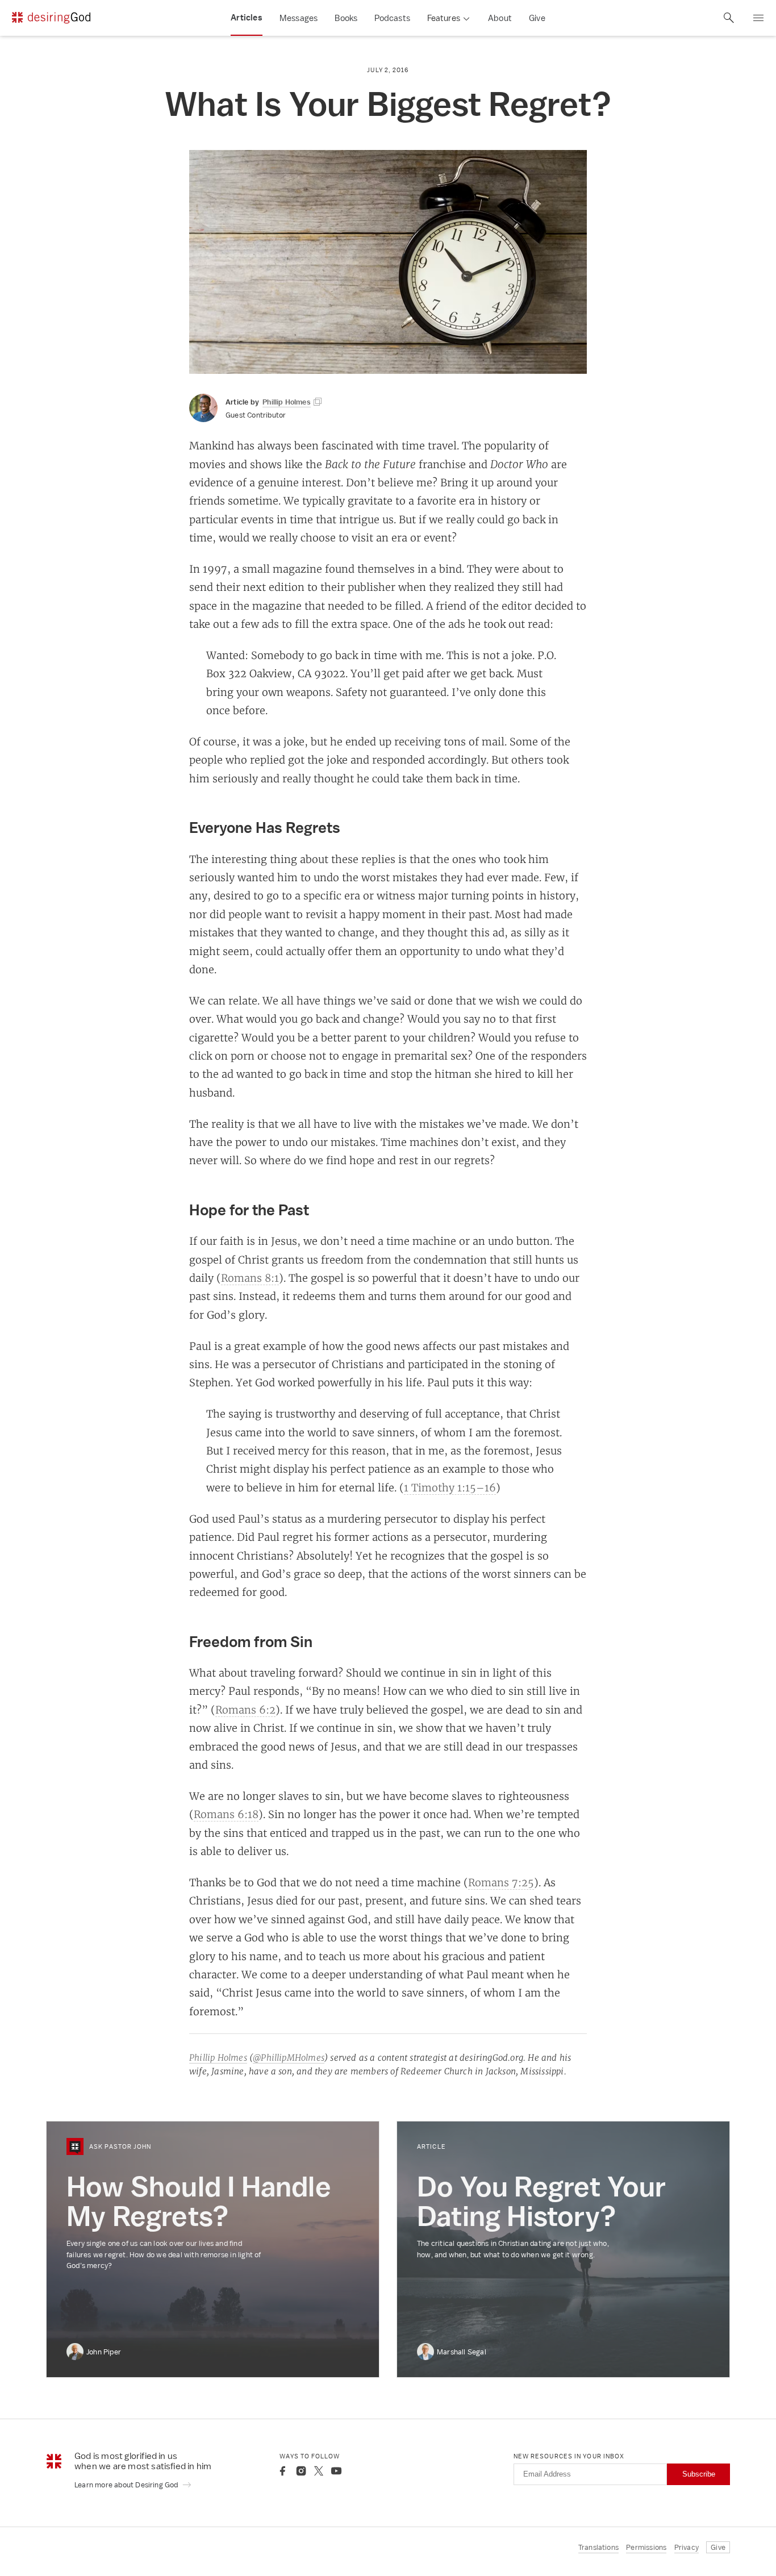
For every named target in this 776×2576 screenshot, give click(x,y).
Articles (247, 18)
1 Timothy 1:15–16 (450, 1487)
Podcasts (392, 18)
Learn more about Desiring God (127, 2485)
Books (346, 18)
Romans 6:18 (226, 1814)
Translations (598, 2547)
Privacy (687, 2547)
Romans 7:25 (501, 1882)
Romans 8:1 (250, 1278)
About (500, 18)
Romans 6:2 (245, 1710)
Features (444, 18)
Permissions (646, 2547)
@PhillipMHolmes (289, 2058)
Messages (299, 18)
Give (537, 18)
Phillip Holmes (218, 2058)
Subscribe (699, 2474)
